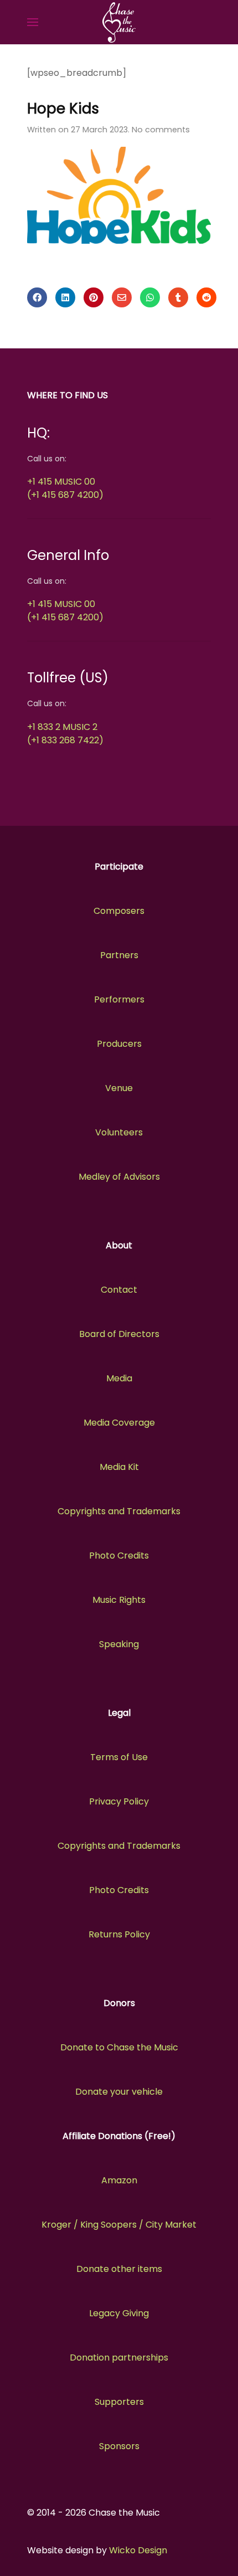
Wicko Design (138, 2550)
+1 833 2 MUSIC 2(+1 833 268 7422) (65, 734)
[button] (33, 22)
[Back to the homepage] (119, 22)
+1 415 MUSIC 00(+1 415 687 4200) (65, 488)
